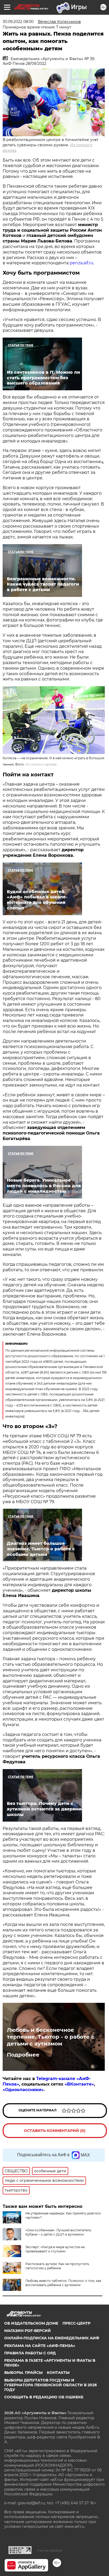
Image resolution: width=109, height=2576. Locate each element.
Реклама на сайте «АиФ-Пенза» (40, 2346)
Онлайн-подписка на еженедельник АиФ (52, 2338)
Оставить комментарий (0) (55, 2131)
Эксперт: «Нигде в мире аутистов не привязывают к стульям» (55, 2249)
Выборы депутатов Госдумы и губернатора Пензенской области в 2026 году (51, 2385)
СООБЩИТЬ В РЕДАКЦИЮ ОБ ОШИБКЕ (44, 2397)
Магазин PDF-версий (28, 2331)
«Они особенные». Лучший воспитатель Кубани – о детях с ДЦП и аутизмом (58, 2232)
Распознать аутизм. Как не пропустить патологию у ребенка (57, 2266)
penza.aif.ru (81, 263)
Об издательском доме (31, 2323)
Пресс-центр (76, 2323)
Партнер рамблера (50, 2550)
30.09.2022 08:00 (18, 22)
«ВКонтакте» (79, 2084)
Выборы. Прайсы (23, 2373)
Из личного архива (41, 764)
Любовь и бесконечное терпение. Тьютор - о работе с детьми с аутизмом (51, 2037)
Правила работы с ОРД (30, 2353)
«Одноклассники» (23, 2090)
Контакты (58, 2373)
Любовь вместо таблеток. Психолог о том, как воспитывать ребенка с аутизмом (63, 2283)
